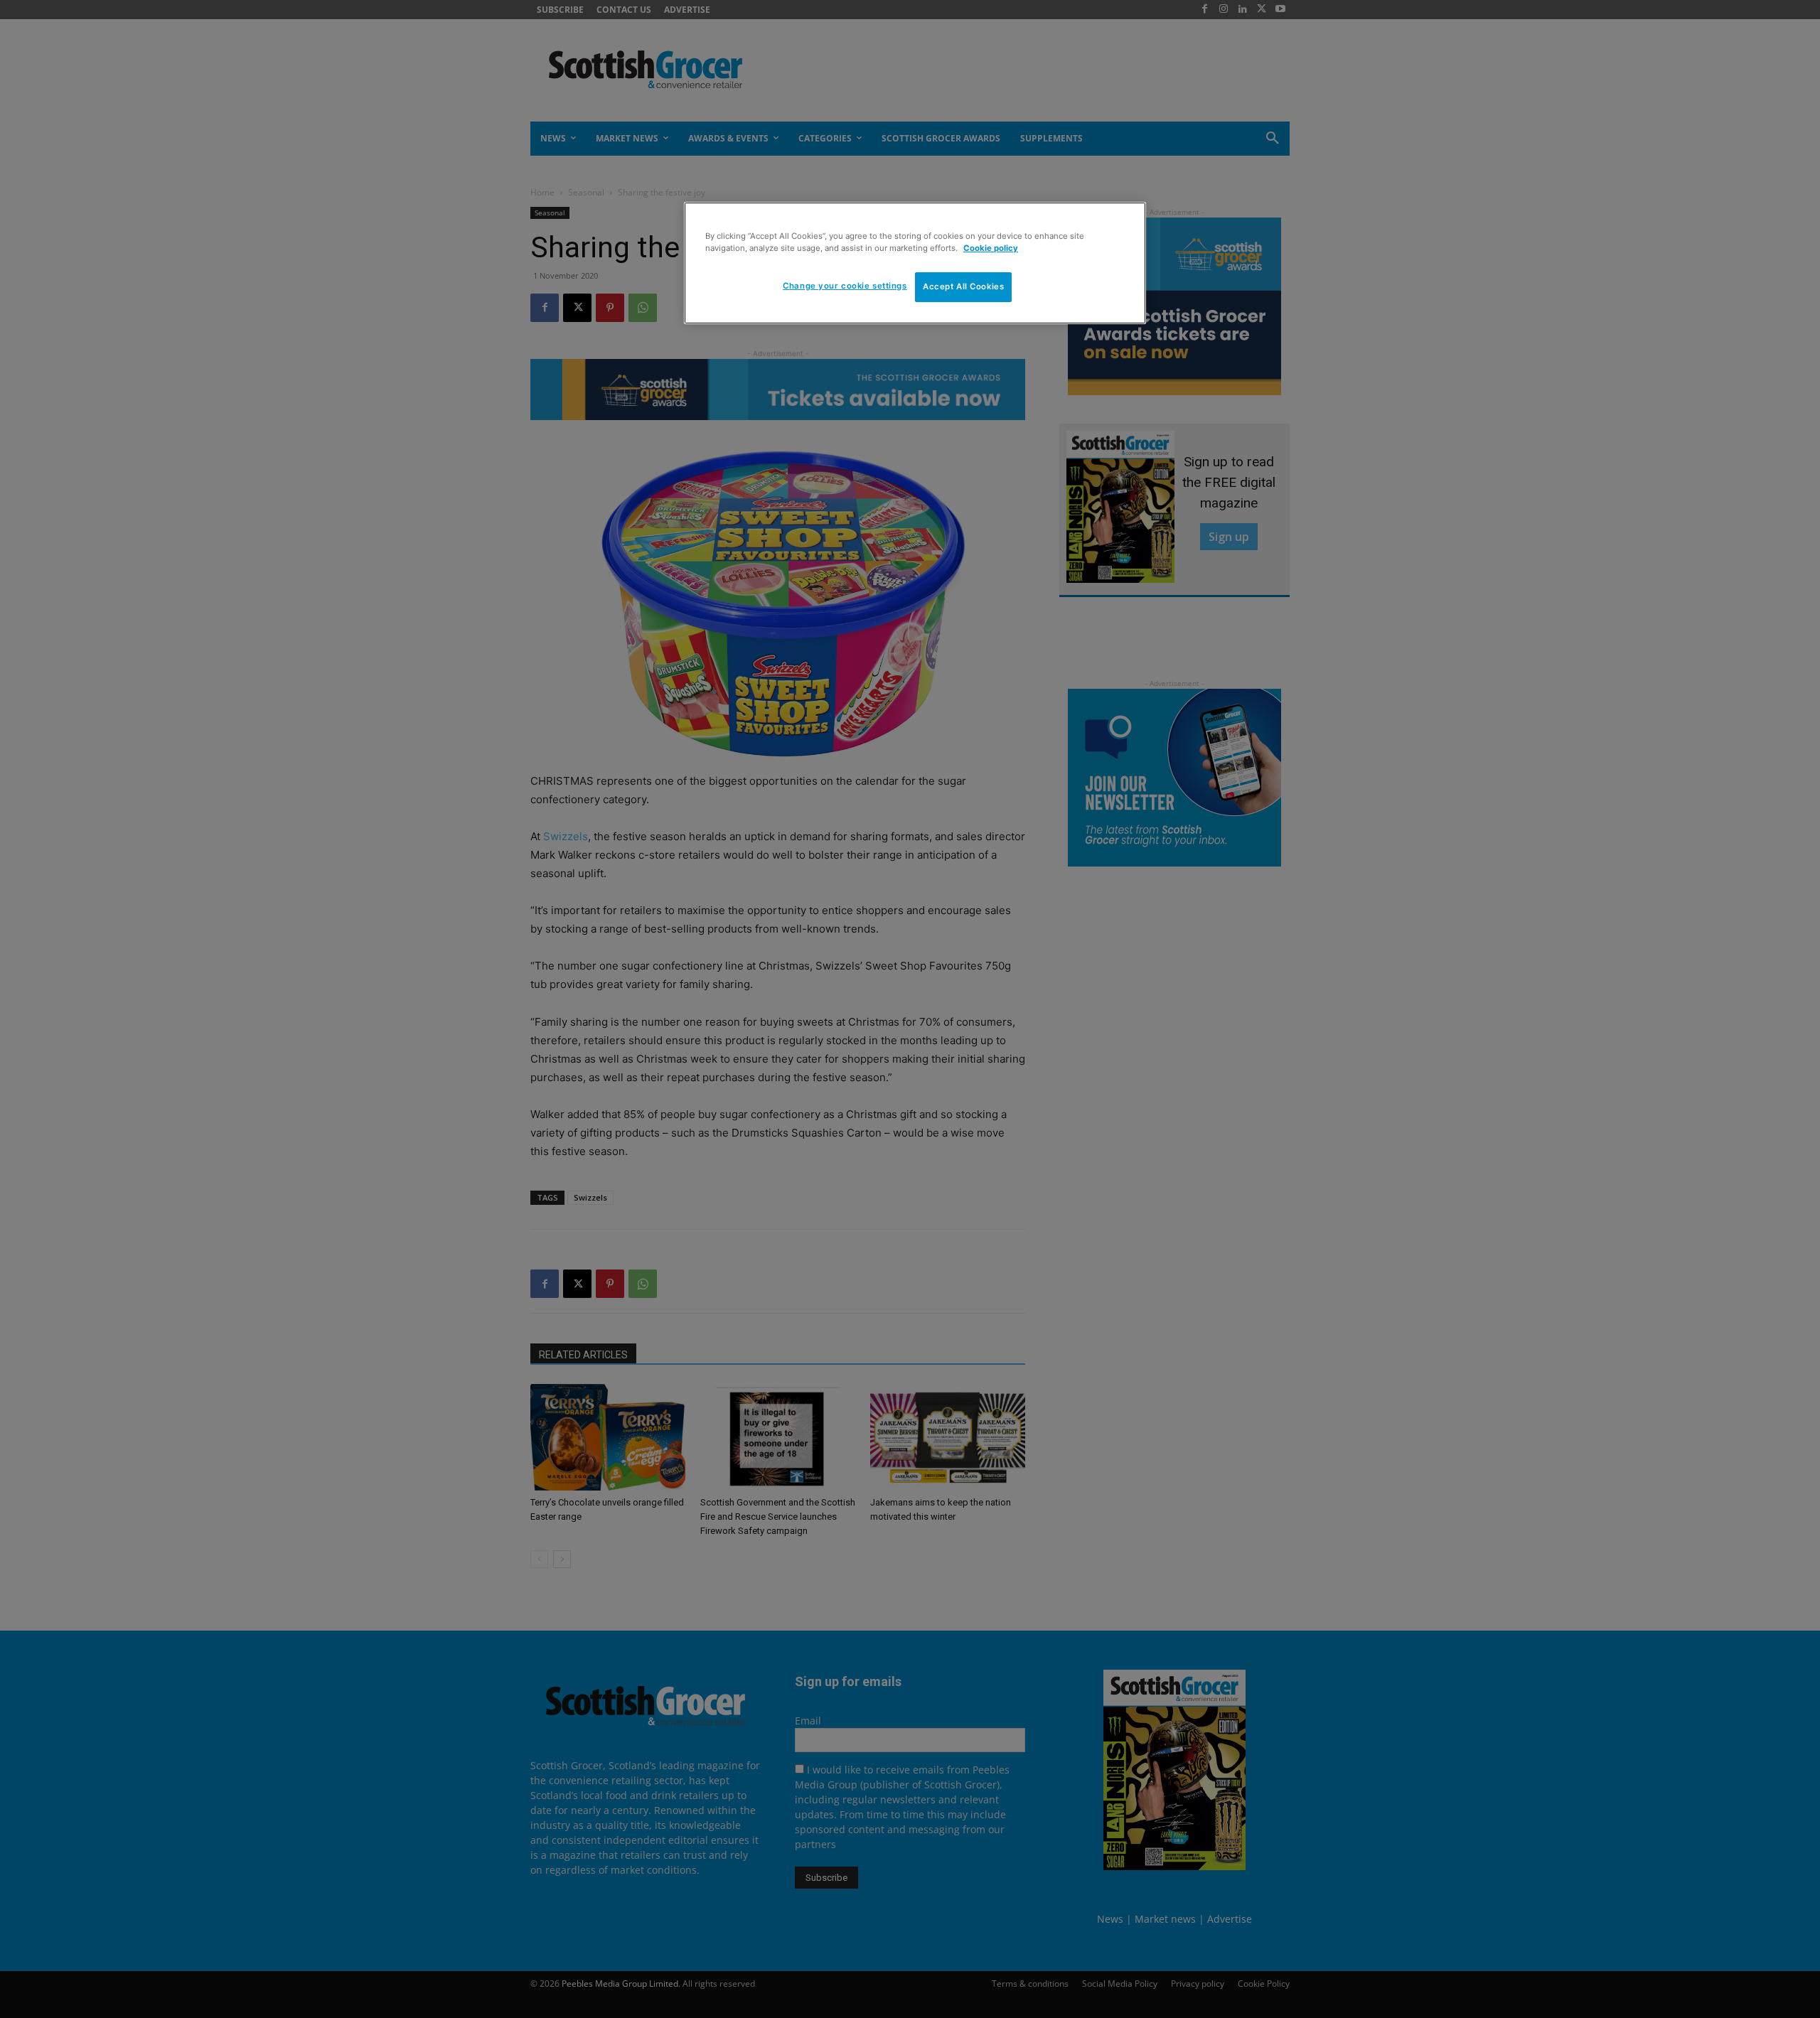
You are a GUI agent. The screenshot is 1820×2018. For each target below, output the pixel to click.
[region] (915, 263)
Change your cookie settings (845, 286)
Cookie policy (991, 248)
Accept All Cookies (963, 286)
